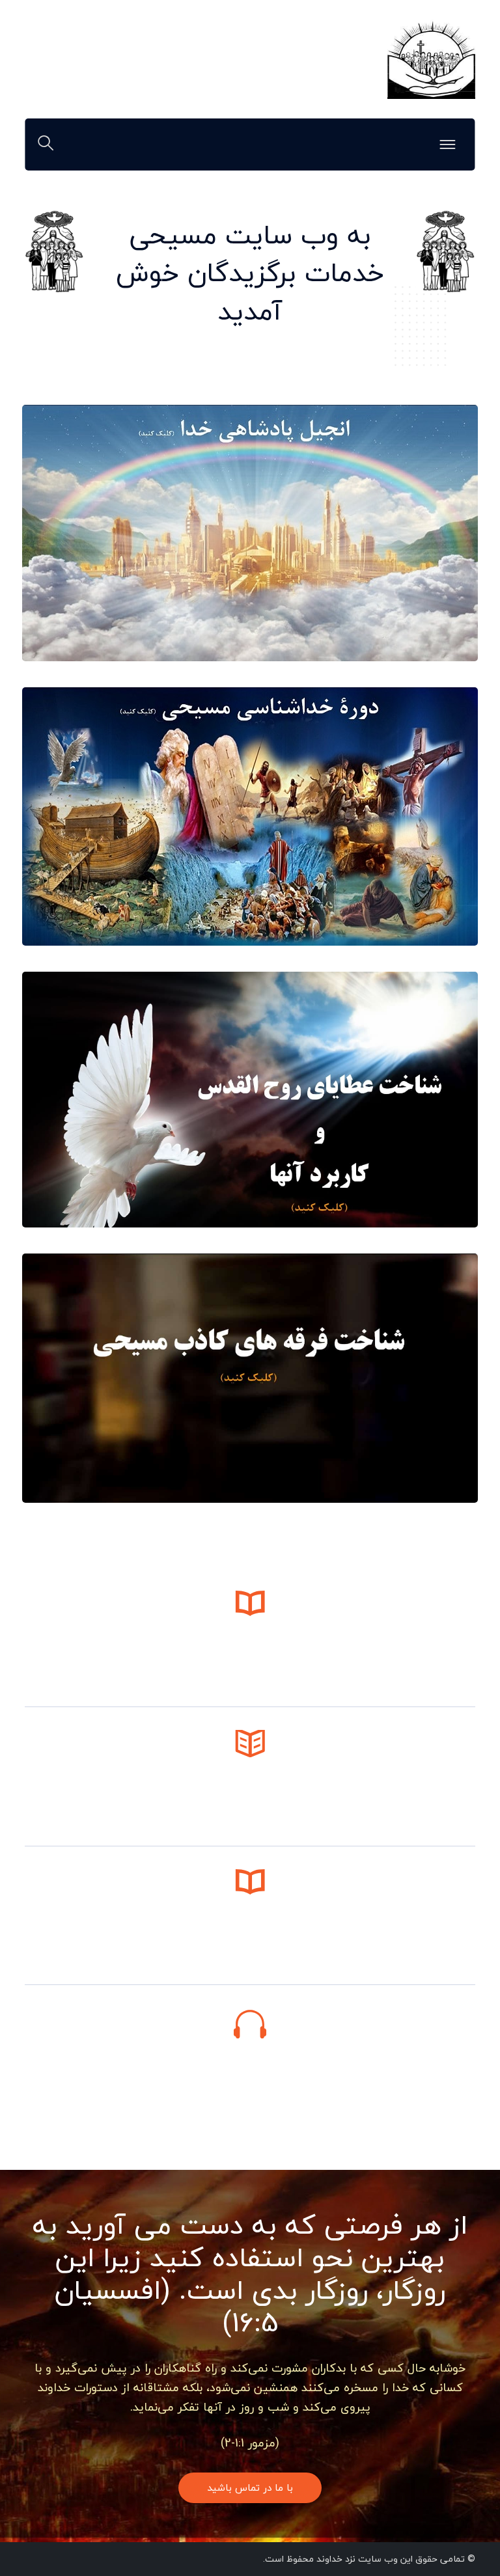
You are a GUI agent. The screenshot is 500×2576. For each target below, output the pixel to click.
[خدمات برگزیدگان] (431, 58)
